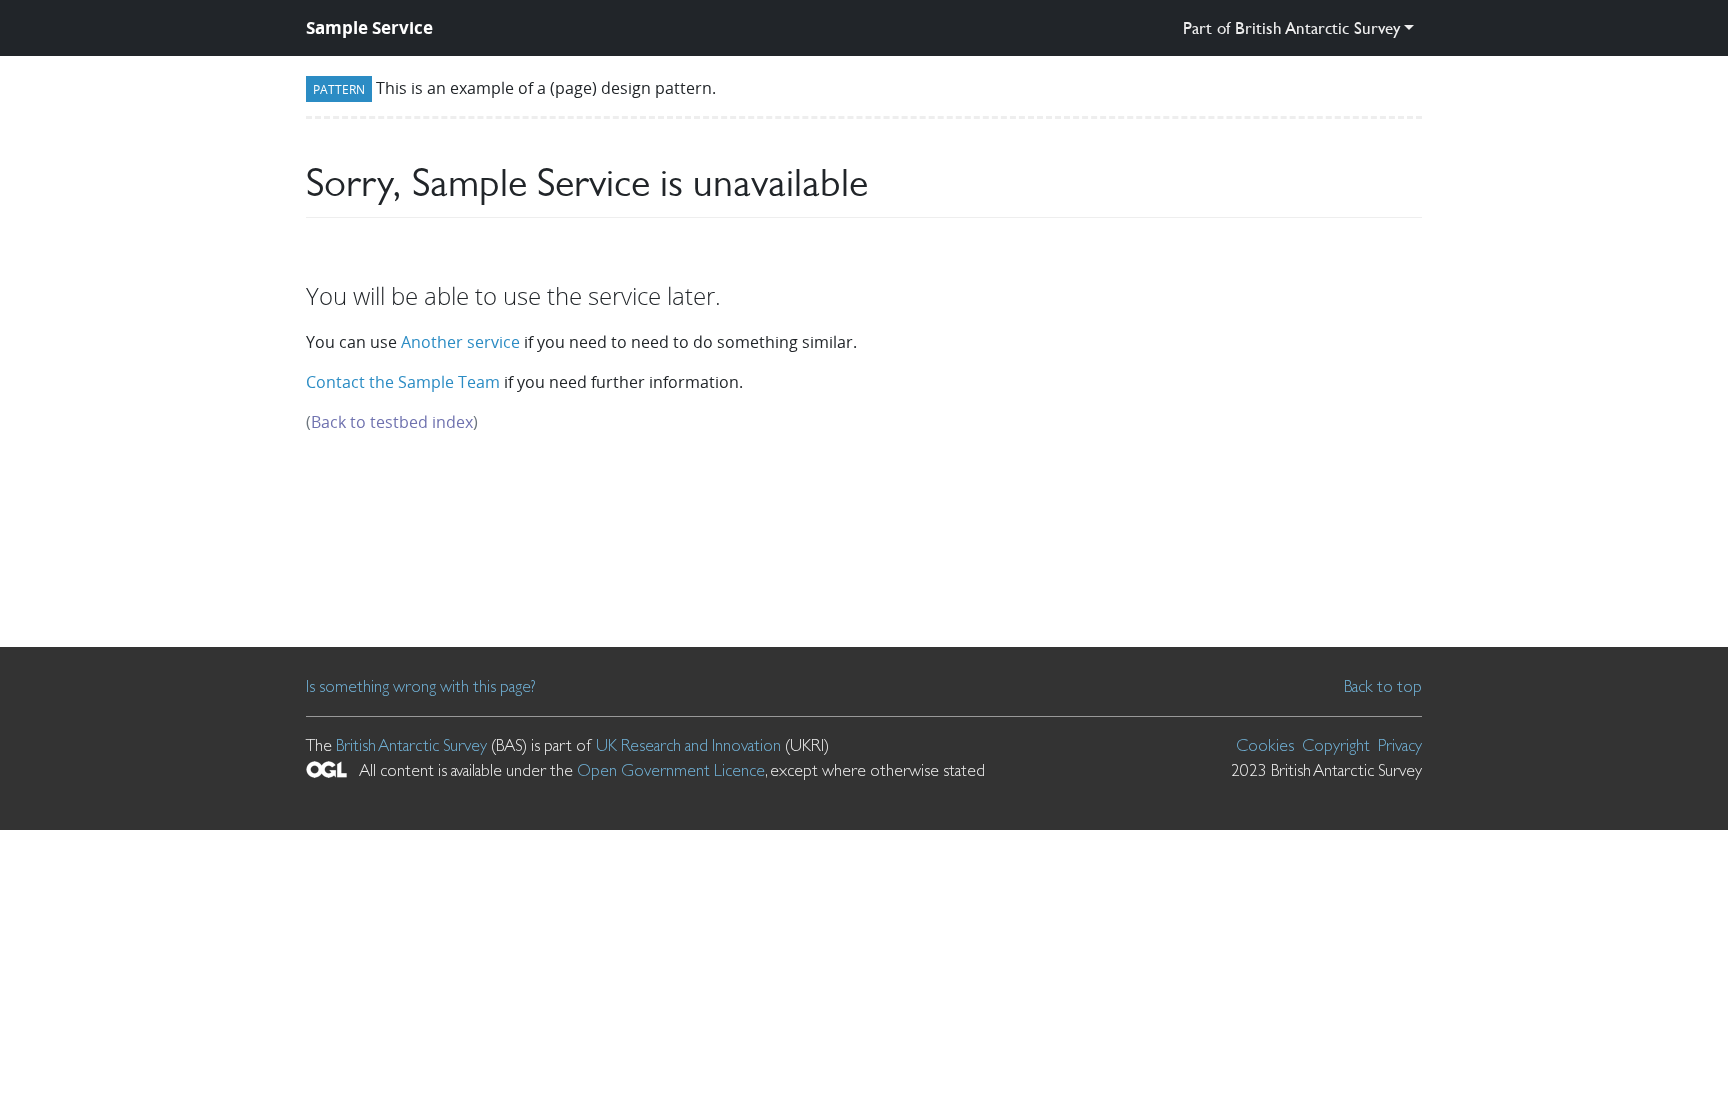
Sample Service (369, 27)
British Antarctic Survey (411, 745)
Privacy (1400, 745)
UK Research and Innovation (688, 745)
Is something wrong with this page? (421, 686)
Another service (460, 342)
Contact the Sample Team (403, 382)
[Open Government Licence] (326, 769)
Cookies (1265, 745)
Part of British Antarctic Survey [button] (1291, 27)
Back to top (1383, 686)
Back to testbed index (392, 422)
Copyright (1336, 745)
